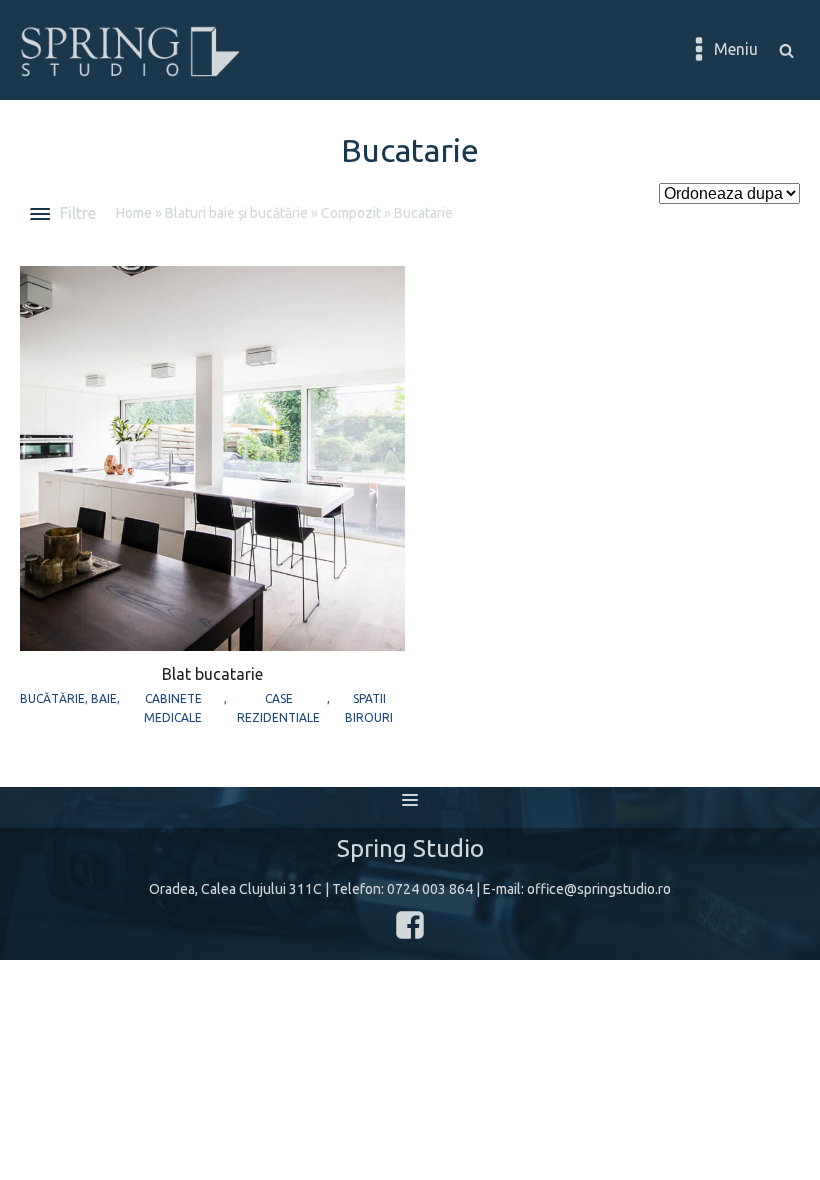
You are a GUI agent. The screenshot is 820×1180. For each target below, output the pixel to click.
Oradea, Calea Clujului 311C (235, 889)
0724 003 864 (430, 889)
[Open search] (786, 50)
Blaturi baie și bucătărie (236, 213)
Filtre (78, 213)
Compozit (351, 213)
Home (134, 213)
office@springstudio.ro (599, 889)
